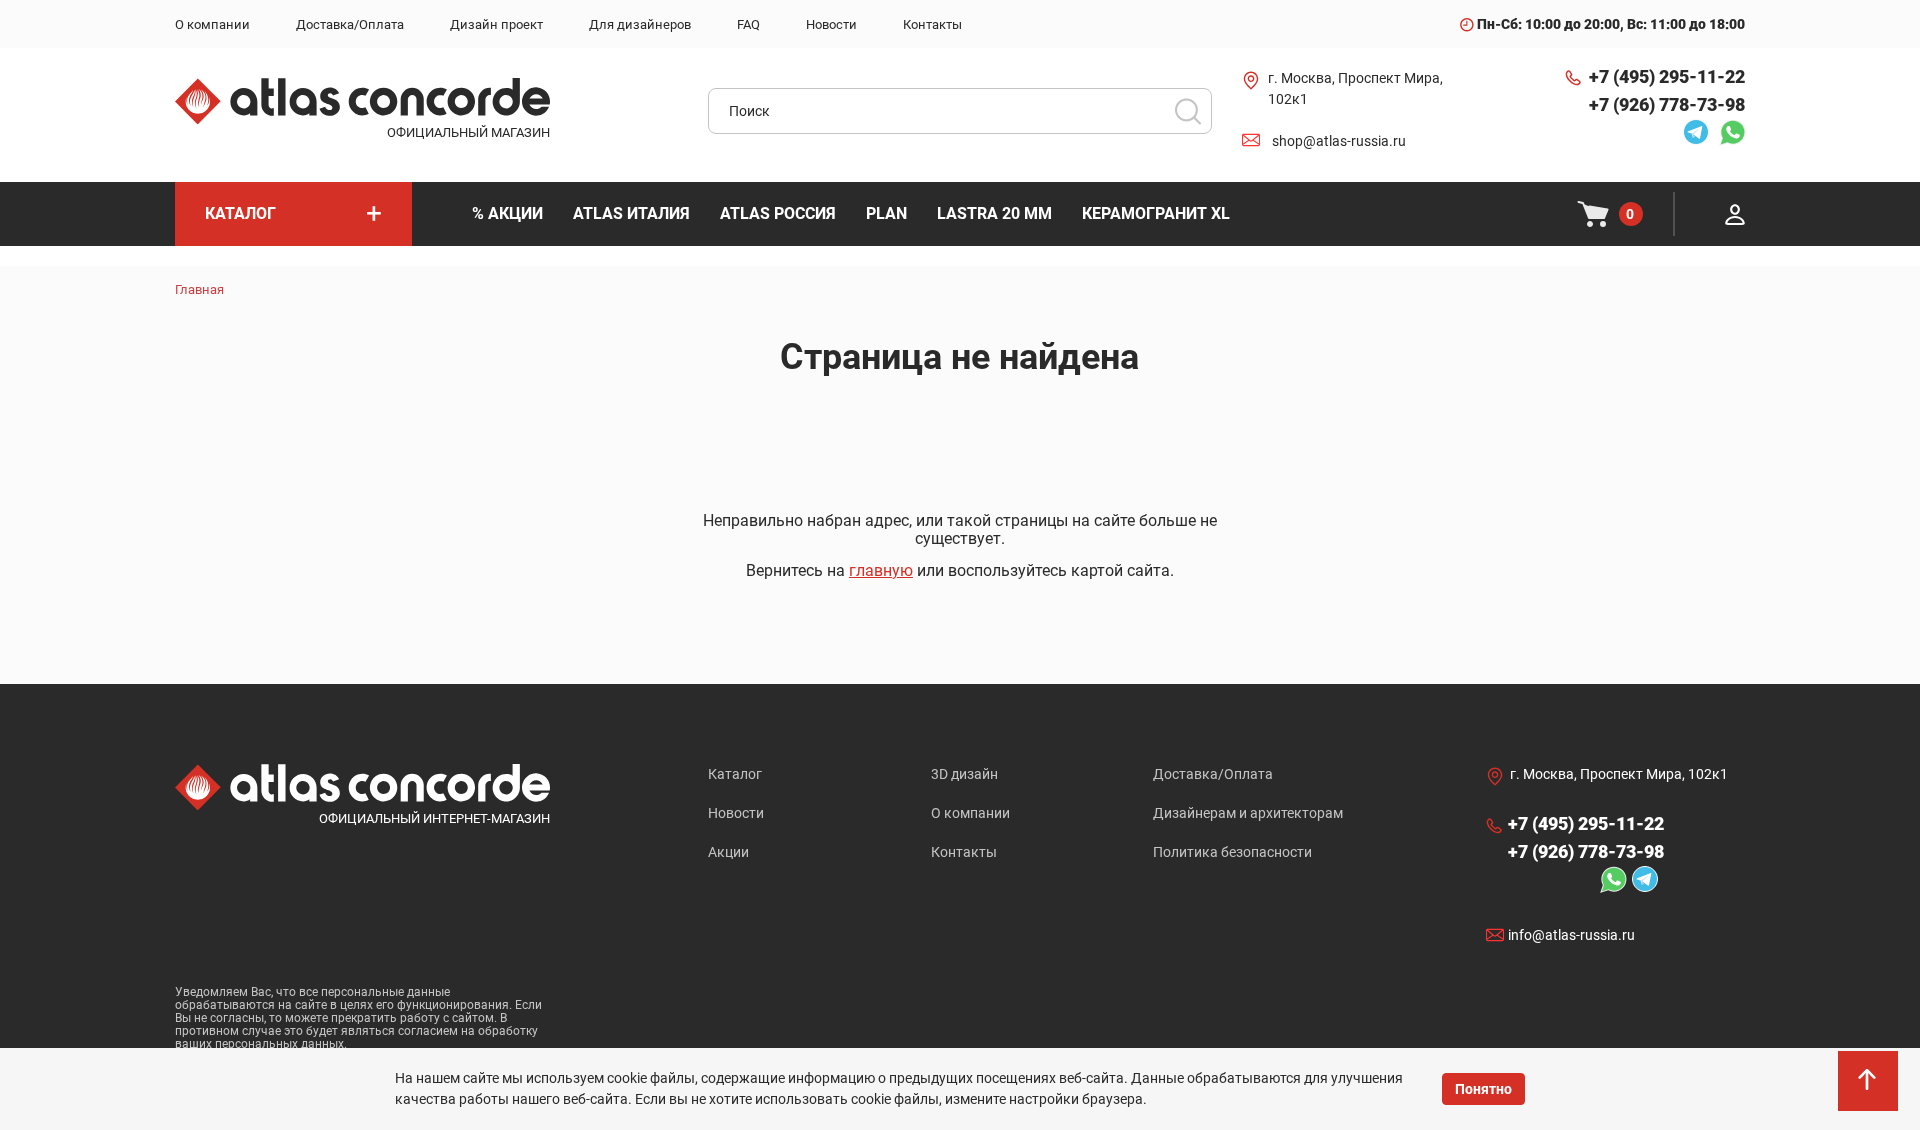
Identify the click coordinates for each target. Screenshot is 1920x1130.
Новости (736, 813)
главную (881, 570)
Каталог (735, 774)
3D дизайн (964, 774)
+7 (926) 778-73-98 (1667, 104)
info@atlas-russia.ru (1571, 935)
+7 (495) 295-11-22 (1667, 76)
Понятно (1483, 1089)
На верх (1870, 1090)
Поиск (1188, 111)
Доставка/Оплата (1213, 774)
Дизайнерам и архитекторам (1248, 813)
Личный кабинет (1735, 214)
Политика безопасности (1232, 852)
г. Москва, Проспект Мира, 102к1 (1355, 88)
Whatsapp (1727, 132)
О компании (970, 813)
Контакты (964, 852)
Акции (728, 852)
